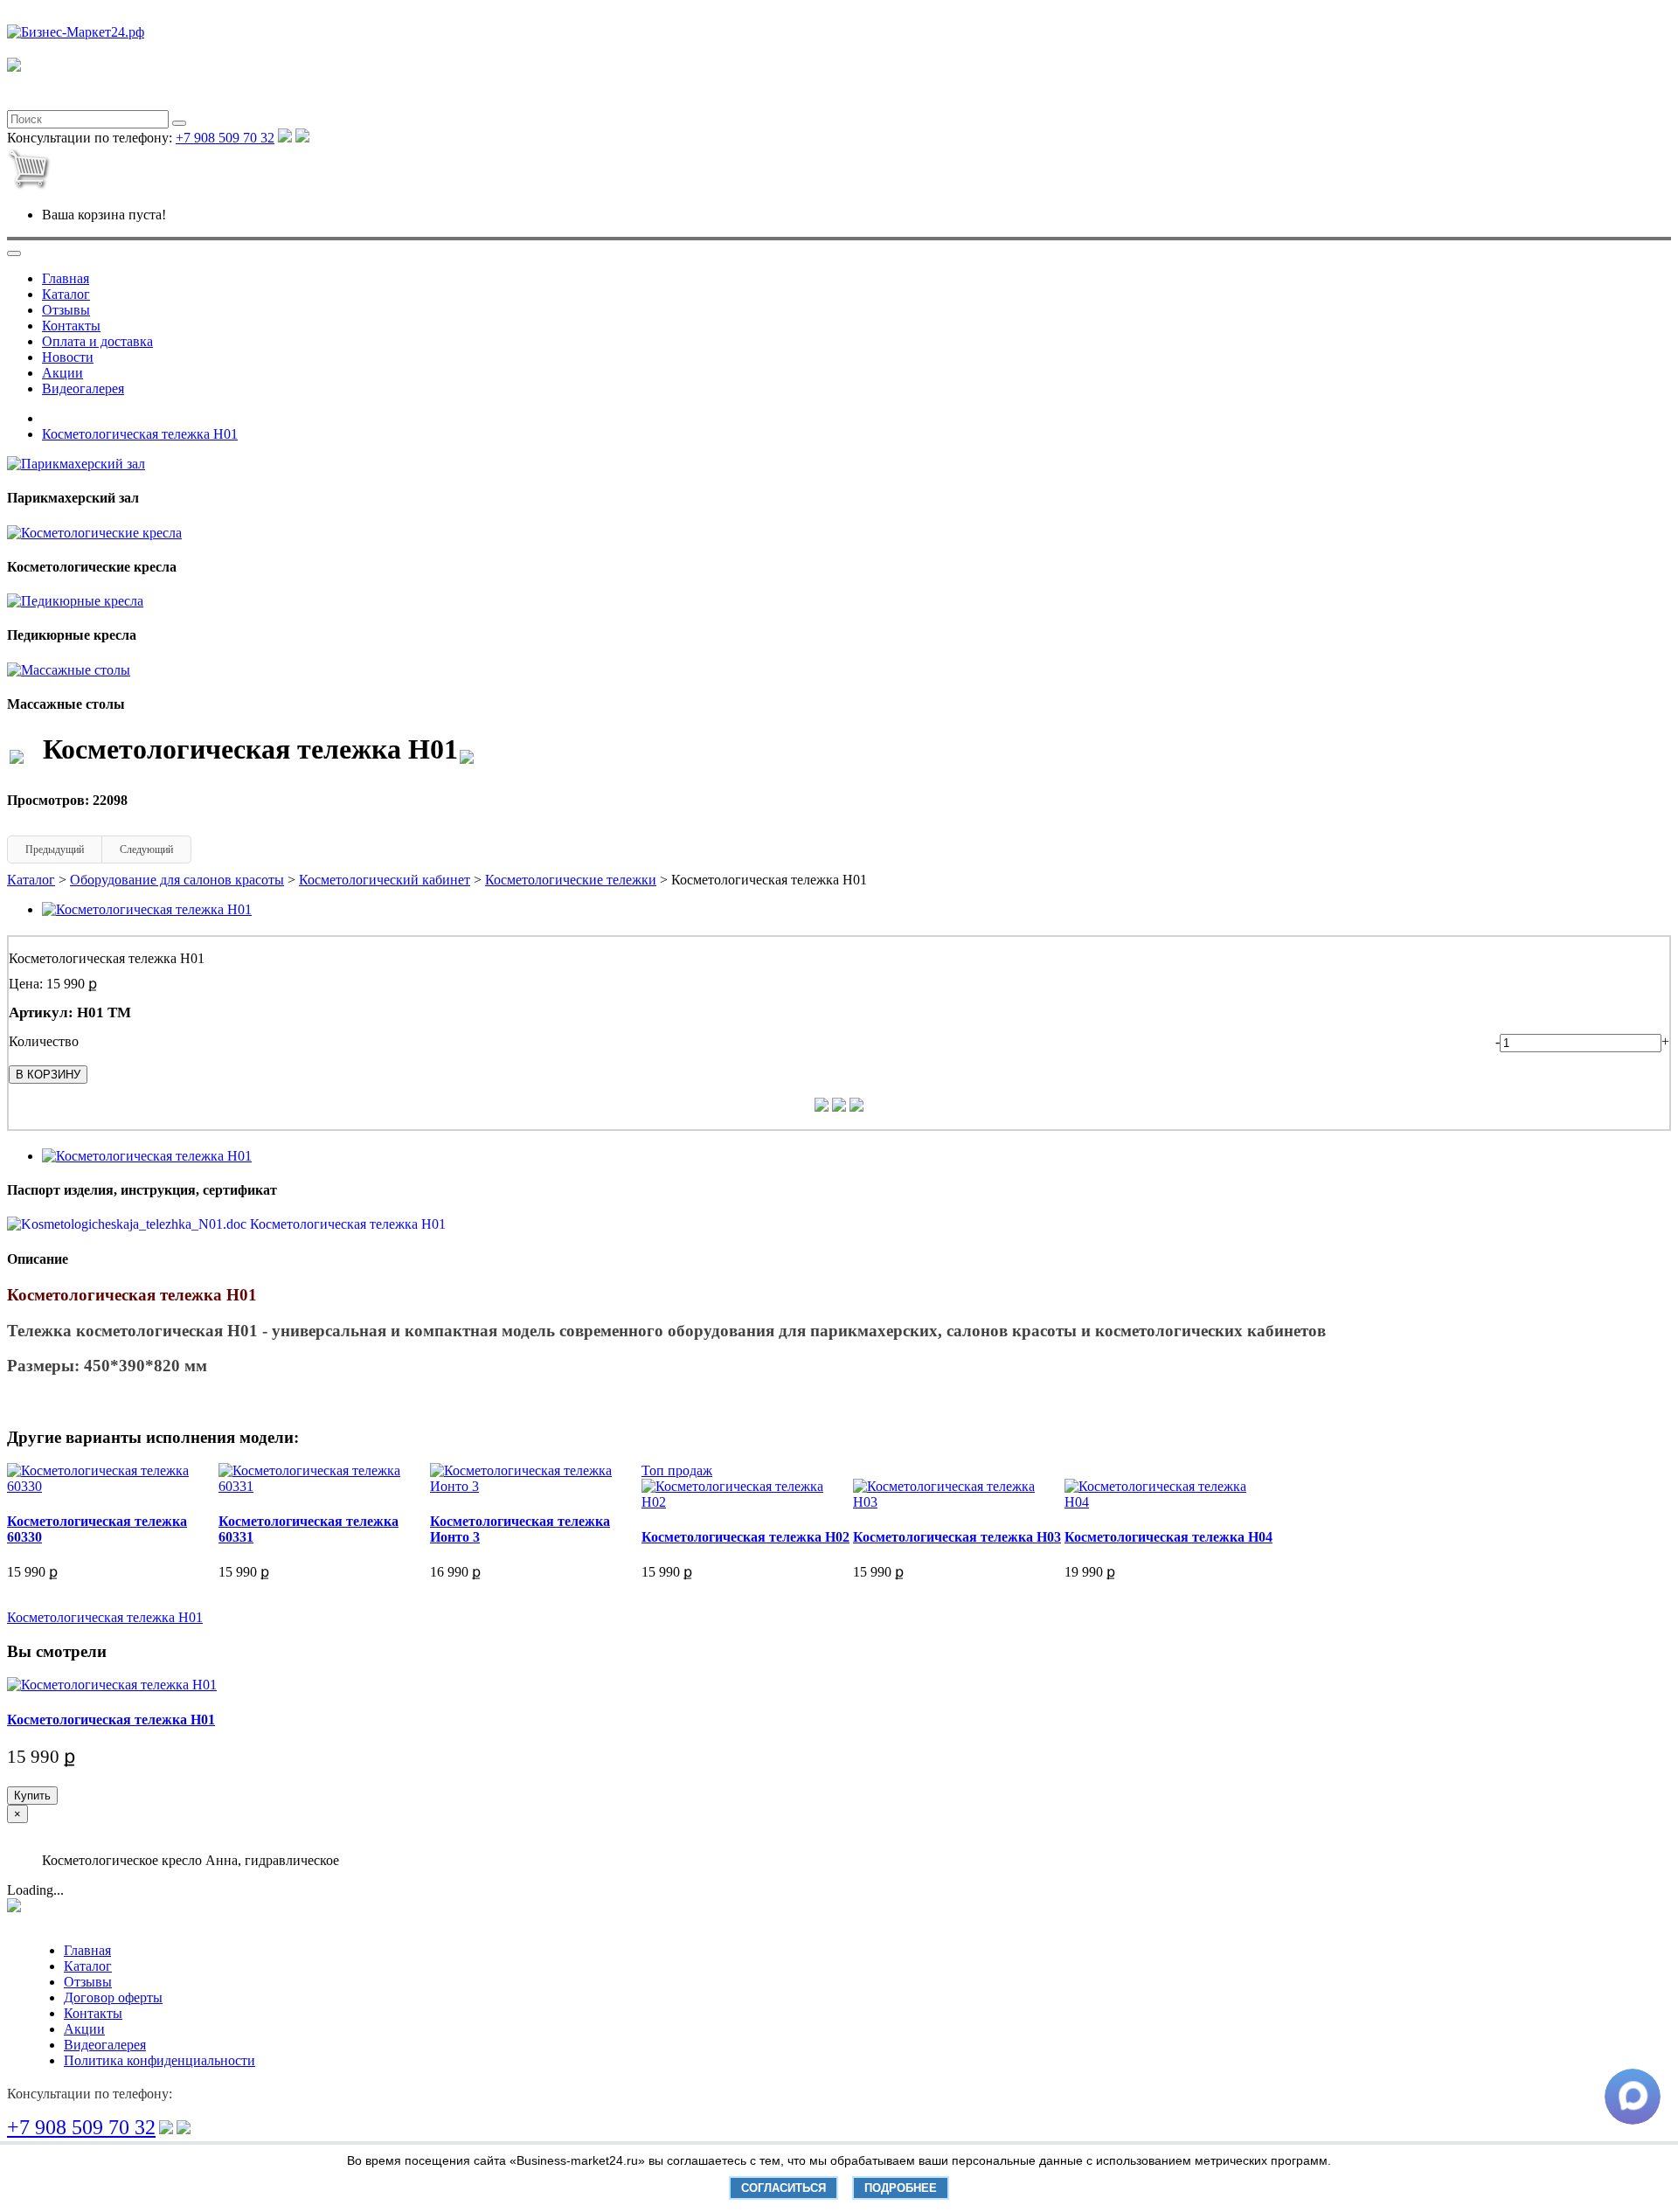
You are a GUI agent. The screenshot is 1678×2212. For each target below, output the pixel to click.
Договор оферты (113, 1997)
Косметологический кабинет (385, 880)
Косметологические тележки (571, 880)
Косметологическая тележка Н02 (745, 1537)
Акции (62, 373)
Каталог (66, 294)
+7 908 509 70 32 (225, 138)
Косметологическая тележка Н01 (140, 434)
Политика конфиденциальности (159, 2060)
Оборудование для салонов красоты (177, 880)
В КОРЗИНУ (48, 1075)
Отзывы (66, 310)
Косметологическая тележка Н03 (957, 1537)
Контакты (71, 326)
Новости (68, 357)
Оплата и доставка (97, 341)
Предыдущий (55, 849)
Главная (66, 278)
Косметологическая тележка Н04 (1168, 1537)
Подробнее (901, 2188)
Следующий (146, 849)
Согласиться (784, 2188)
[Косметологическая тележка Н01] (147, 909)
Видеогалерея (83, 388)
